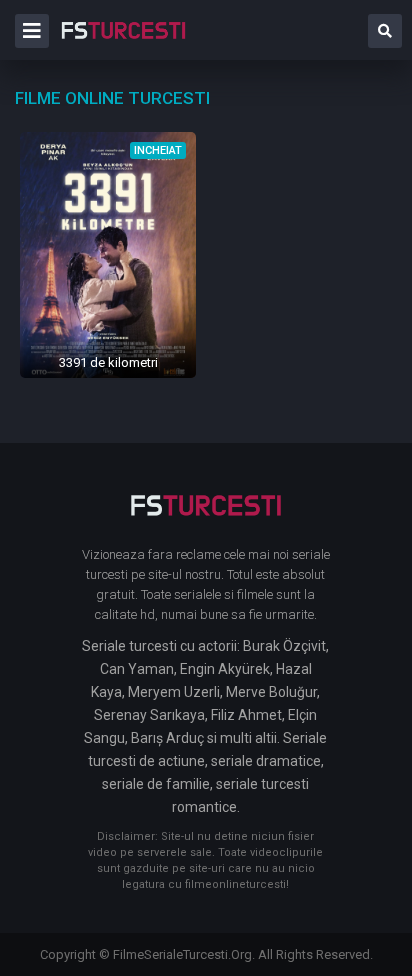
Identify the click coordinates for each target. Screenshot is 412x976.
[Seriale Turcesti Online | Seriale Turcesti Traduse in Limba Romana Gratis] (123, 44)
